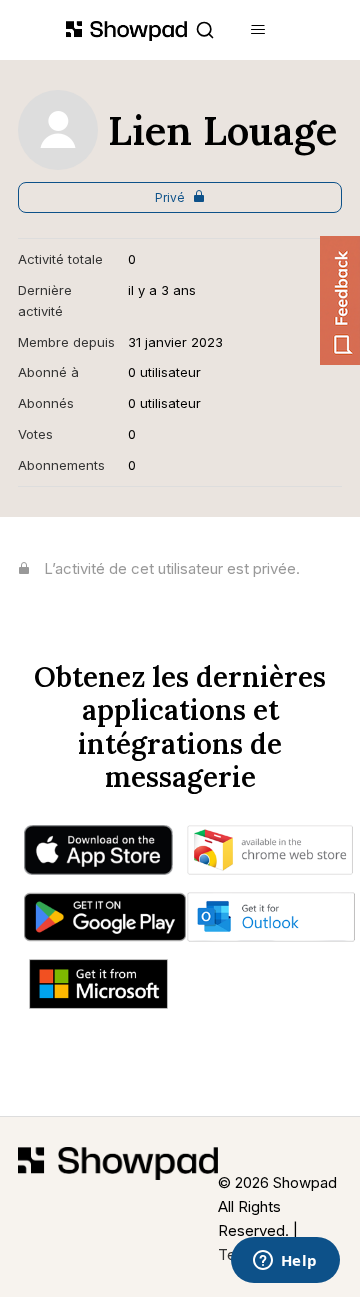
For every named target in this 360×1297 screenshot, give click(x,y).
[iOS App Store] (98, 855)
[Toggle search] (205, 30)
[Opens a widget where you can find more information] (285, 1262)
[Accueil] (118, 1207)
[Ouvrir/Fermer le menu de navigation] (258, 30)
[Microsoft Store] (98, 989)
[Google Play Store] (104, 922)
